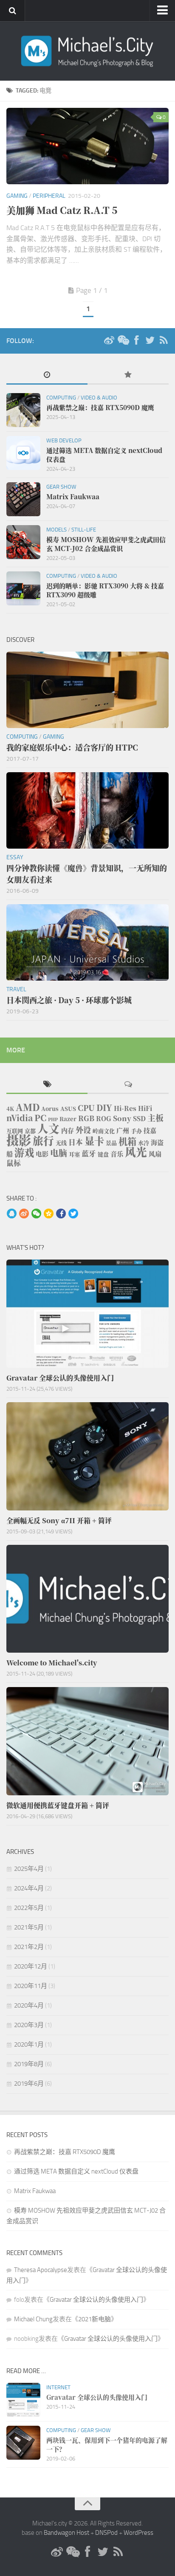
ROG (104, 1118)
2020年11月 (31, 1986)
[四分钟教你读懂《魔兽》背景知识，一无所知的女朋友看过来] (87, 810)
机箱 (127, 1141)
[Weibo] (109, 340)
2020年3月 (29, 2025)
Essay (15, 857)
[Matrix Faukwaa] (23, 499)
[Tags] (47, 1085)
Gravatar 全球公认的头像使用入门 (96, 2300)
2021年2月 (29, 1947)
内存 (68, 1130)
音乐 (117, 1154)
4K (10, 1109)
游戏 (24, 1152)
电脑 (59, 1153)
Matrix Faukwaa (35, 2191)
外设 (83, 1130)
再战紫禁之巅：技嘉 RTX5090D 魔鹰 (65, 2152)
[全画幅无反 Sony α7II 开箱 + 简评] (87, 1456)
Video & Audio (99, 398)
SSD (139, 1118)
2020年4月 (29, 2005)
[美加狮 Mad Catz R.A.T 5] (87, 146)
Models (56, 530)
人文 (48, 1128)
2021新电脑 (95, 2319)
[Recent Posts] (47, 375)
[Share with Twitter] (73, 1214)
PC (40, 1118)
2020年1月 (29, 2044)
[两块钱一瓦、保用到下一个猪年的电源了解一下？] (23, 2443)
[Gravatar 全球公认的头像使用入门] (87, 1314)
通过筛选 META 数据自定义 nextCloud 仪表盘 (76, 2171)
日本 (76, 1142)
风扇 (155, 1154)
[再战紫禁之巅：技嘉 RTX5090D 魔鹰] (23, 410)
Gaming (17, 196)
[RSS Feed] (164, 340)
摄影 (19, 1139)
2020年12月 (31, 1966)
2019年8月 (29, 2064)
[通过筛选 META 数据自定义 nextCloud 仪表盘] (23, 453)
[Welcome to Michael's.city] (87, 1599)
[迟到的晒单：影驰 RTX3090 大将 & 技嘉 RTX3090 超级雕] (23, 588)
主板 (155, 1118)
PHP (53, 1119)
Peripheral (49, 196)
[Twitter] (150, 340)
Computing (61, 398)
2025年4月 (29, 1869)
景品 (111, 1143)
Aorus (50, 1109)
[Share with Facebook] (61, 1214)
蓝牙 (89, 1153)
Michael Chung (33, 2319)
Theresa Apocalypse (41, 2270)
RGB (86, 1118)
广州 (123, 1130)
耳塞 (74, 1154)
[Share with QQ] (12, 1214)
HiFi (145, 1108)
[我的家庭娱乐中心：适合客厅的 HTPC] (87, 690)
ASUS (68, 1109)
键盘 (103, 1154)
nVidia (20, 1118)
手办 (136, 1131)
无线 (61, 1143)
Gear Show (61, 487)
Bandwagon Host (66, 2533)
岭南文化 (104, 1131)
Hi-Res (125, 1108)
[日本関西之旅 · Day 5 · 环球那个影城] (87, 942)
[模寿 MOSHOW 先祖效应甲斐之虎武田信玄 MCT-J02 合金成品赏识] (23, 542)
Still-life (84, 530)
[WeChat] (123, 340)
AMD (28, 1107)
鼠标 (14, 1163)
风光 (136, 1152)
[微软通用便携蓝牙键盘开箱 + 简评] (87, 1741)
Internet (58, 2387)
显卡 (94, 1141)
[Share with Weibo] (24, 1214)
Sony (122, 1118)
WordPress (138, 2533)
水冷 (144, 1143)
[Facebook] (136, 340)
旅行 (43, 1140)
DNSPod (106, 2533)
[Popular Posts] (128, 375)
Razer (68, 1119)
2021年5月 (29, 1927)
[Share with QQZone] (49, 1214)
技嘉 (150, 1130)
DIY (104, 1107)
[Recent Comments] (128, 1085)
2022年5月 (29, 1908)
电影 (42, 1154)
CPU (86, 1108)
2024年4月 (29, 1888)
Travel (16, 989)
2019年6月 (29, 2084)
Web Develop (64, 440)
